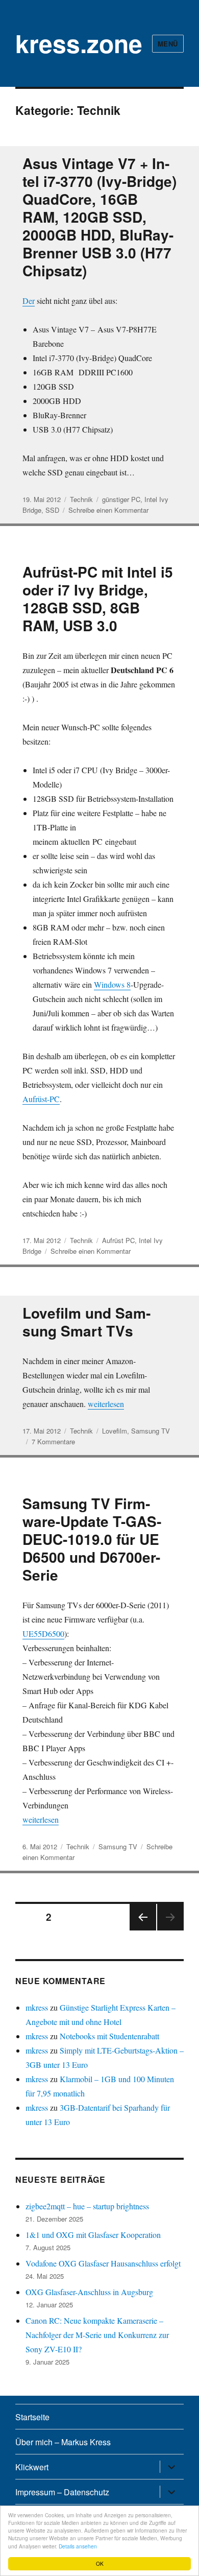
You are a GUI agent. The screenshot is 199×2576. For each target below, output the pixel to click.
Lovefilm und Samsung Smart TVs (86, 1322)
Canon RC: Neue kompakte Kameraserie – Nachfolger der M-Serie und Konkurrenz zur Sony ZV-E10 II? (97, 2335)
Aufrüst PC (118, 1240)
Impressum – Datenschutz (62, 2492)
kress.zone (79, 43)
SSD (52, 510)
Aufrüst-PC (41, 1099)
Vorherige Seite (142, 1930)
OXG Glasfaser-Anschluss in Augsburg (89, 2292)
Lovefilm (115, 1431)
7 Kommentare (53, 1441)
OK (100, 2563)
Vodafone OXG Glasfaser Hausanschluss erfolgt (103, 2263)
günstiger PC (121, 499)
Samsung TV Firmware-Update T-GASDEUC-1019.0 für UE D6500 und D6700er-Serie (92, 1539)
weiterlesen (106, 1404)
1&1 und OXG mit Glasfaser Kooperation (93, 2235)
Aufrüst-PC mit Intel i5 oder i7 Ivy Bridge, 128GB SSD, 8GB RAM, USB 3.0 (98, 599)
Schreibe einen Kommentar (108, 510)
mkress (37, 2007)
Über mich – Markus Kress (63, 2442)
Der (29, 301)
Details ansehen (78, 2546)
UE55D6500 (43, 1633)
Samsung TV (151, 1431)
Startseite (32, 2417)
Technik (81, 499)
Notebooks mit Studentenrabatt (109, 2036)
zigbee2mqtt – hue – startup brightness (87, 2206)
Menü (168, 44)
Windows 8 (112, 984)
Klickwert (32, 2467)
